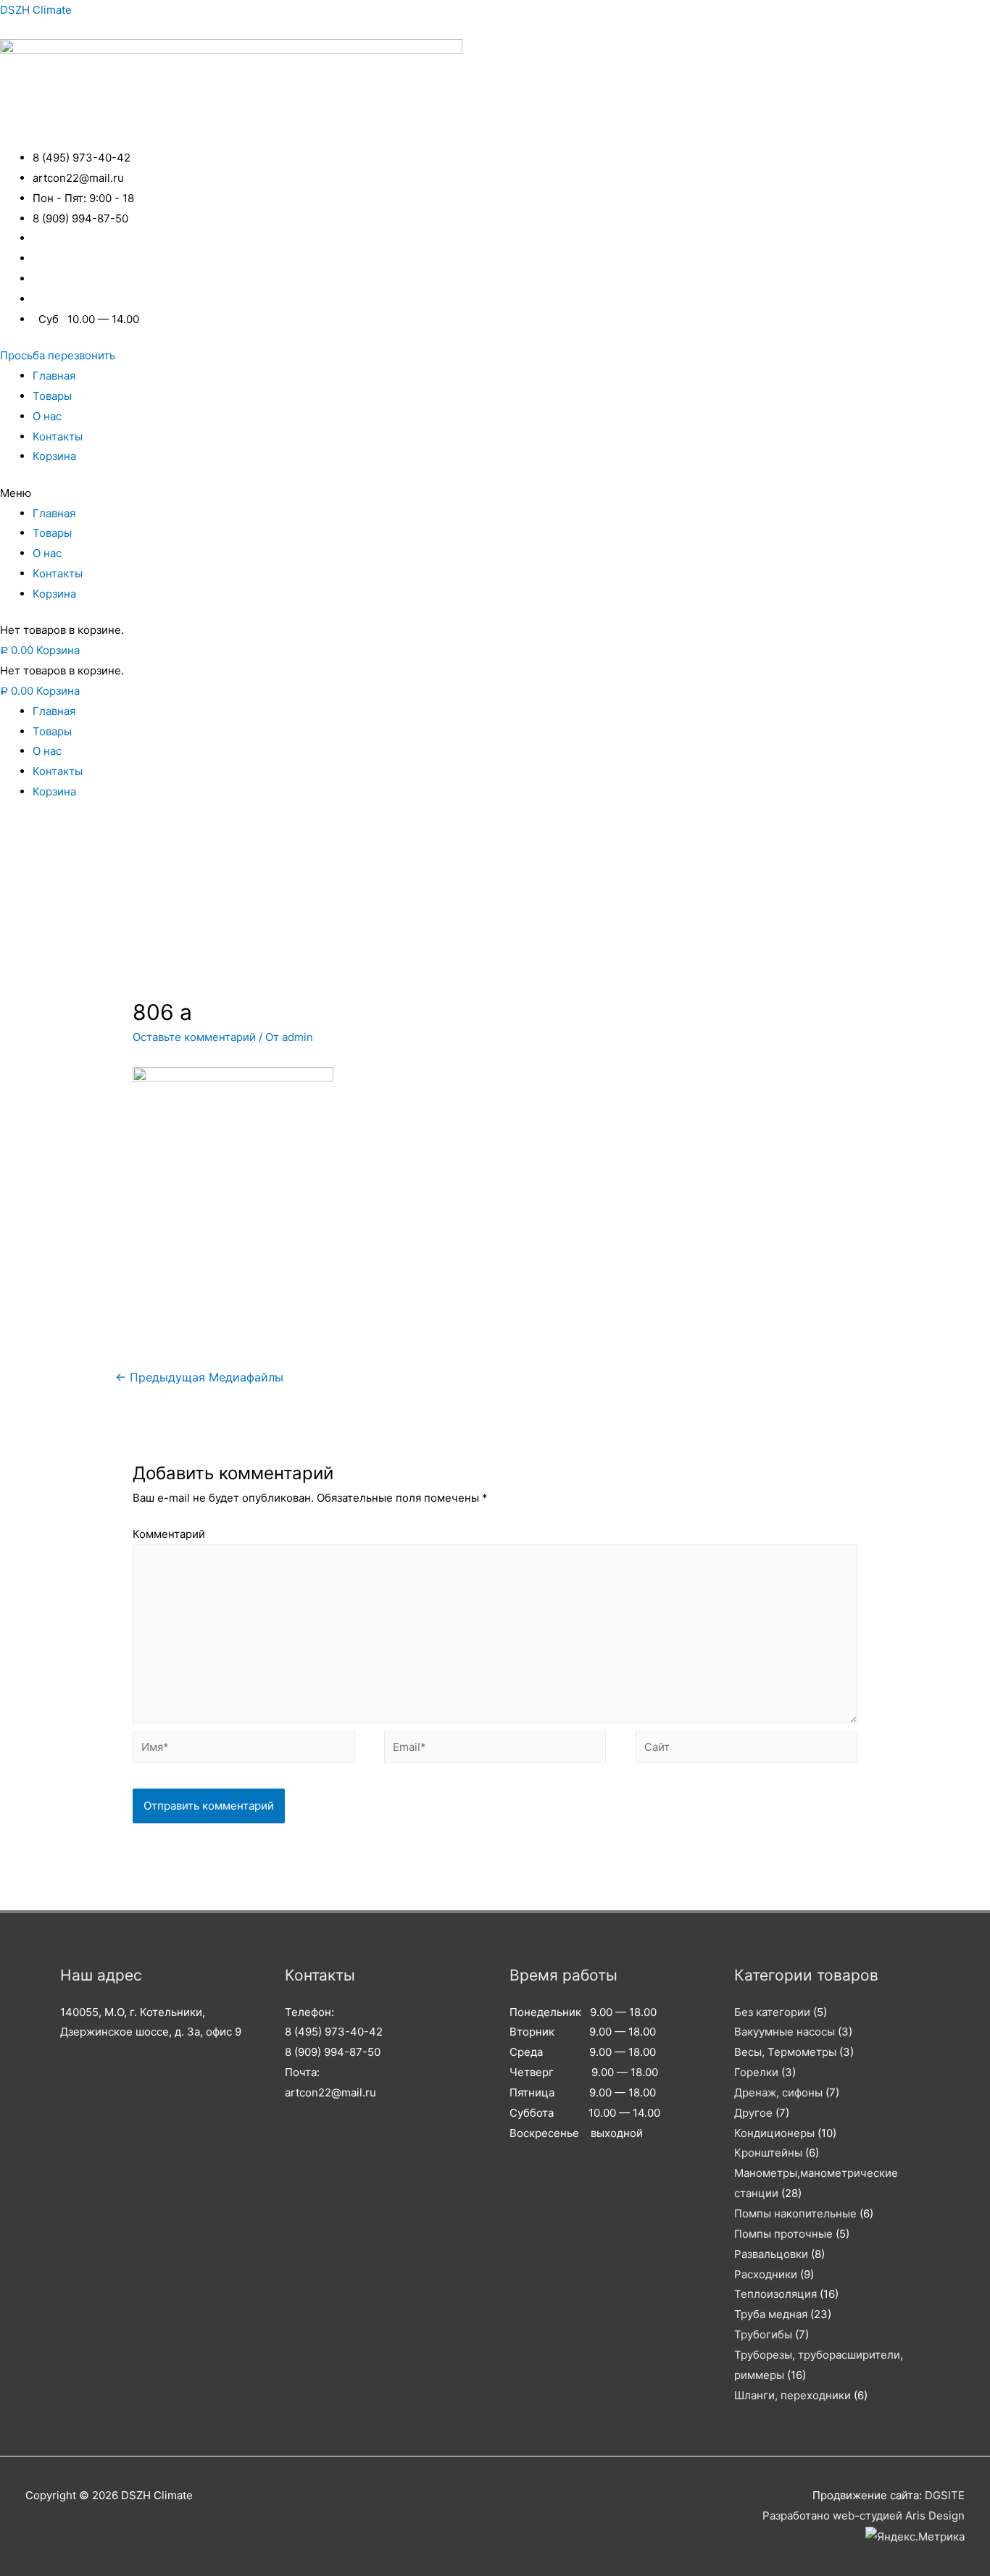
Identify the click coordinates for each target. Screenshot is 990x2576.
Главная (54, 376)
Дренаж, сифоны (778, 2092)
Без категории (772, 2012)
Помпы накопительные (795, 2213)
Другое (753, 2113)
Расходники (766, 2274)
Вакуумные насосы (785, 2032)
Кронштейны (768, 2153)
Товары (52, 396)
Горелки (756, 2072)
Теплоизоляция (775, 2294)
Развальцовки (771, 2254)
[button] (58, 355)
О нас (47, 416)
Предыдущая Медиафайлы (199, 1377)
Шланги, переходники (793, 2395)
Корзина (54, 456)
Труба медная (771, 2314)
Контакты (58, 436)
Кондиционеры (774, 2133)
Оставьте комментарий (194, 1037)
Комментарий (169, 1534)
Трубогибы (763, 2334)
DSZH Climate (36, 10)
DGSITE (945, 2495)
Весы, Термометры (785, 2052)
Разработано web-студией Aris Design (864, 2516)
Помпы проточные (783, 2234)
